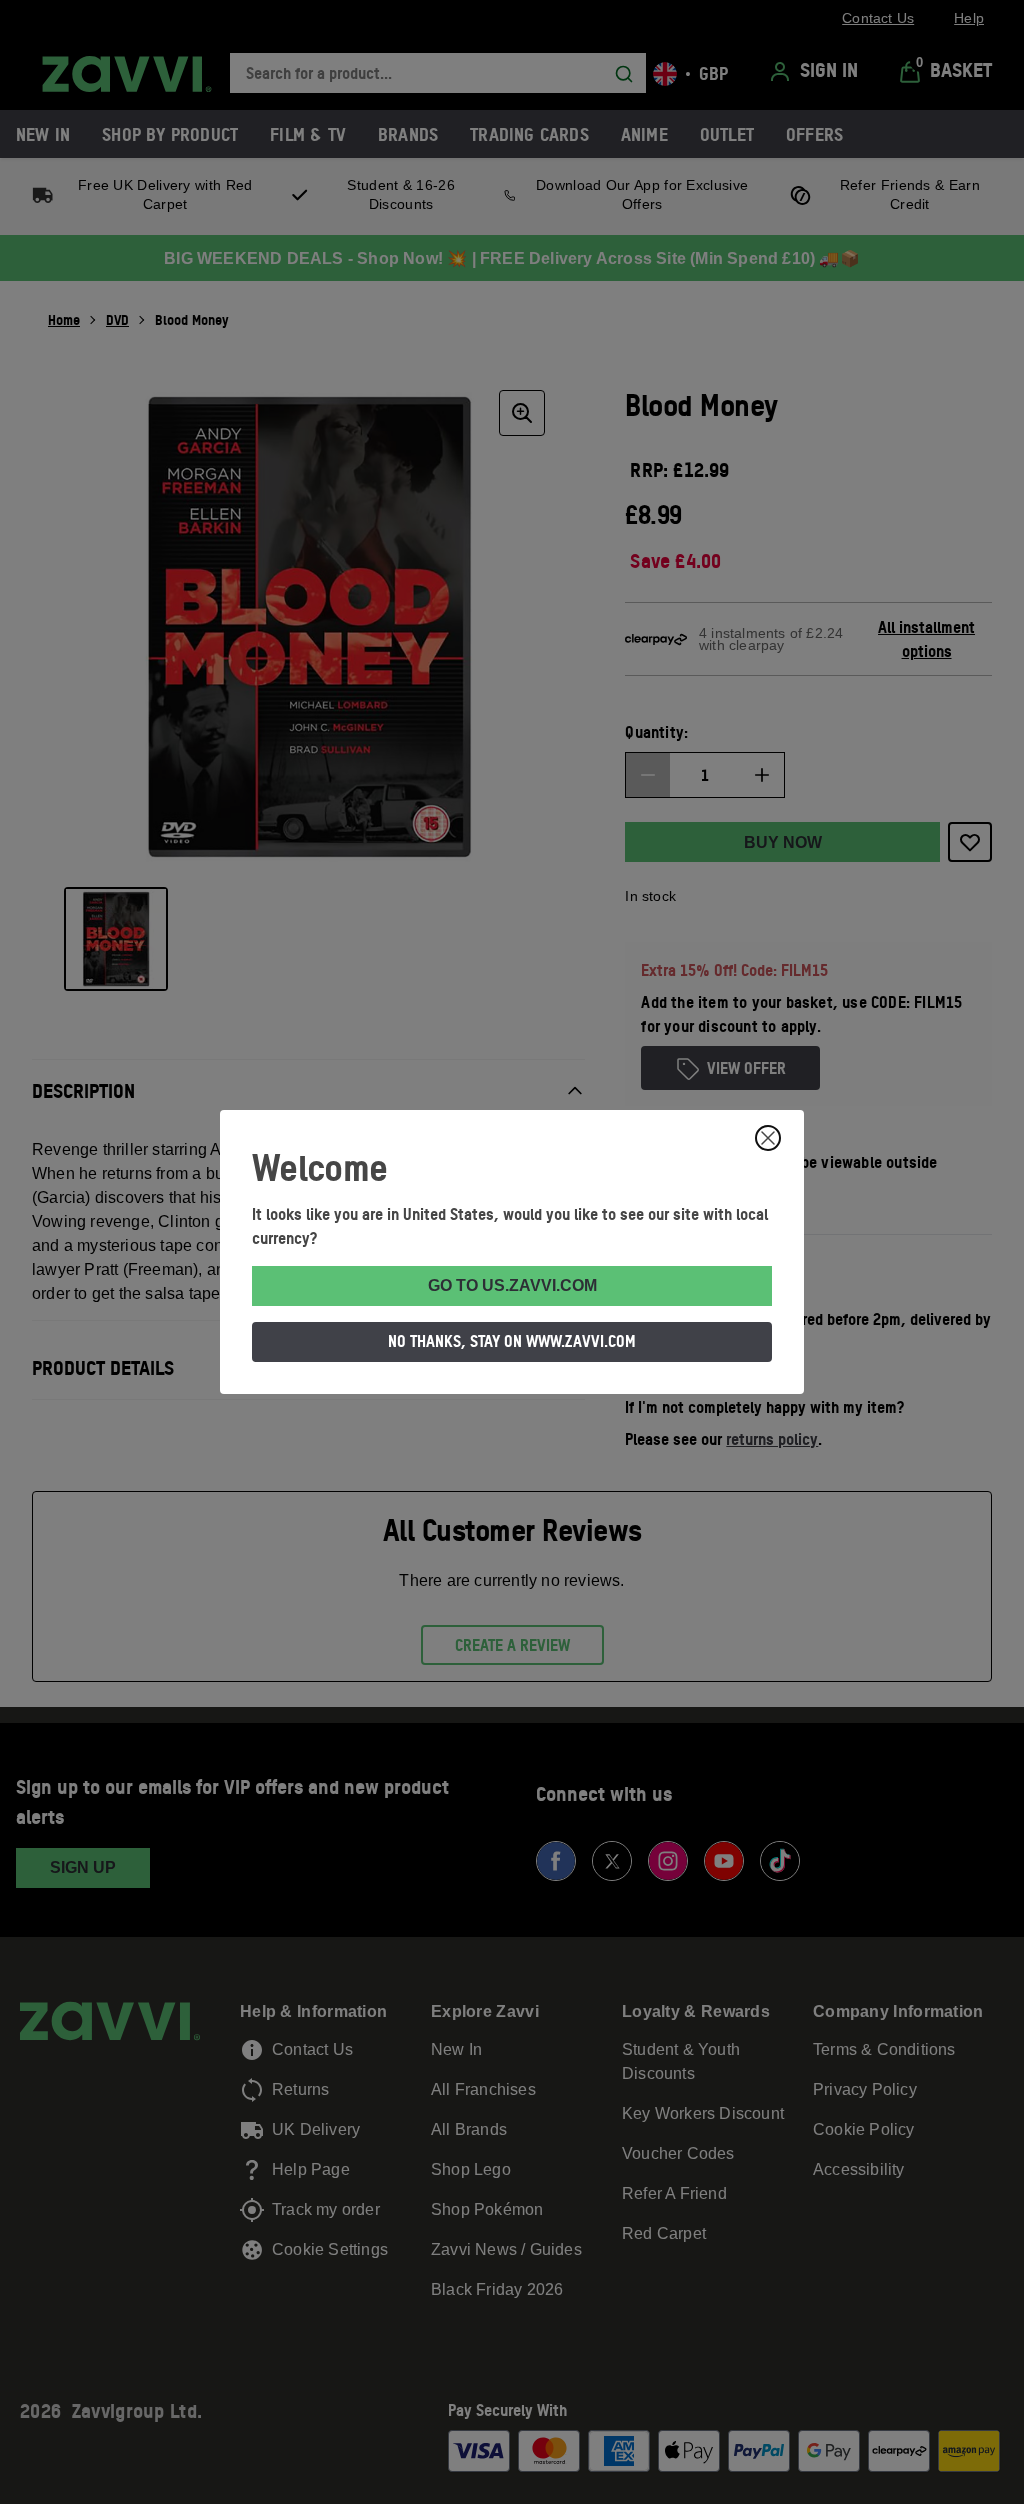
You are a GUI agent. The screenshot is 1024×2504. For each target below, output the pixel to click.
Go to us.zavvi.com (512, 1285)
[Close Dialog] (768, 1138)
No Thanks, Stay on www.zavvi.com (512, 1341)
